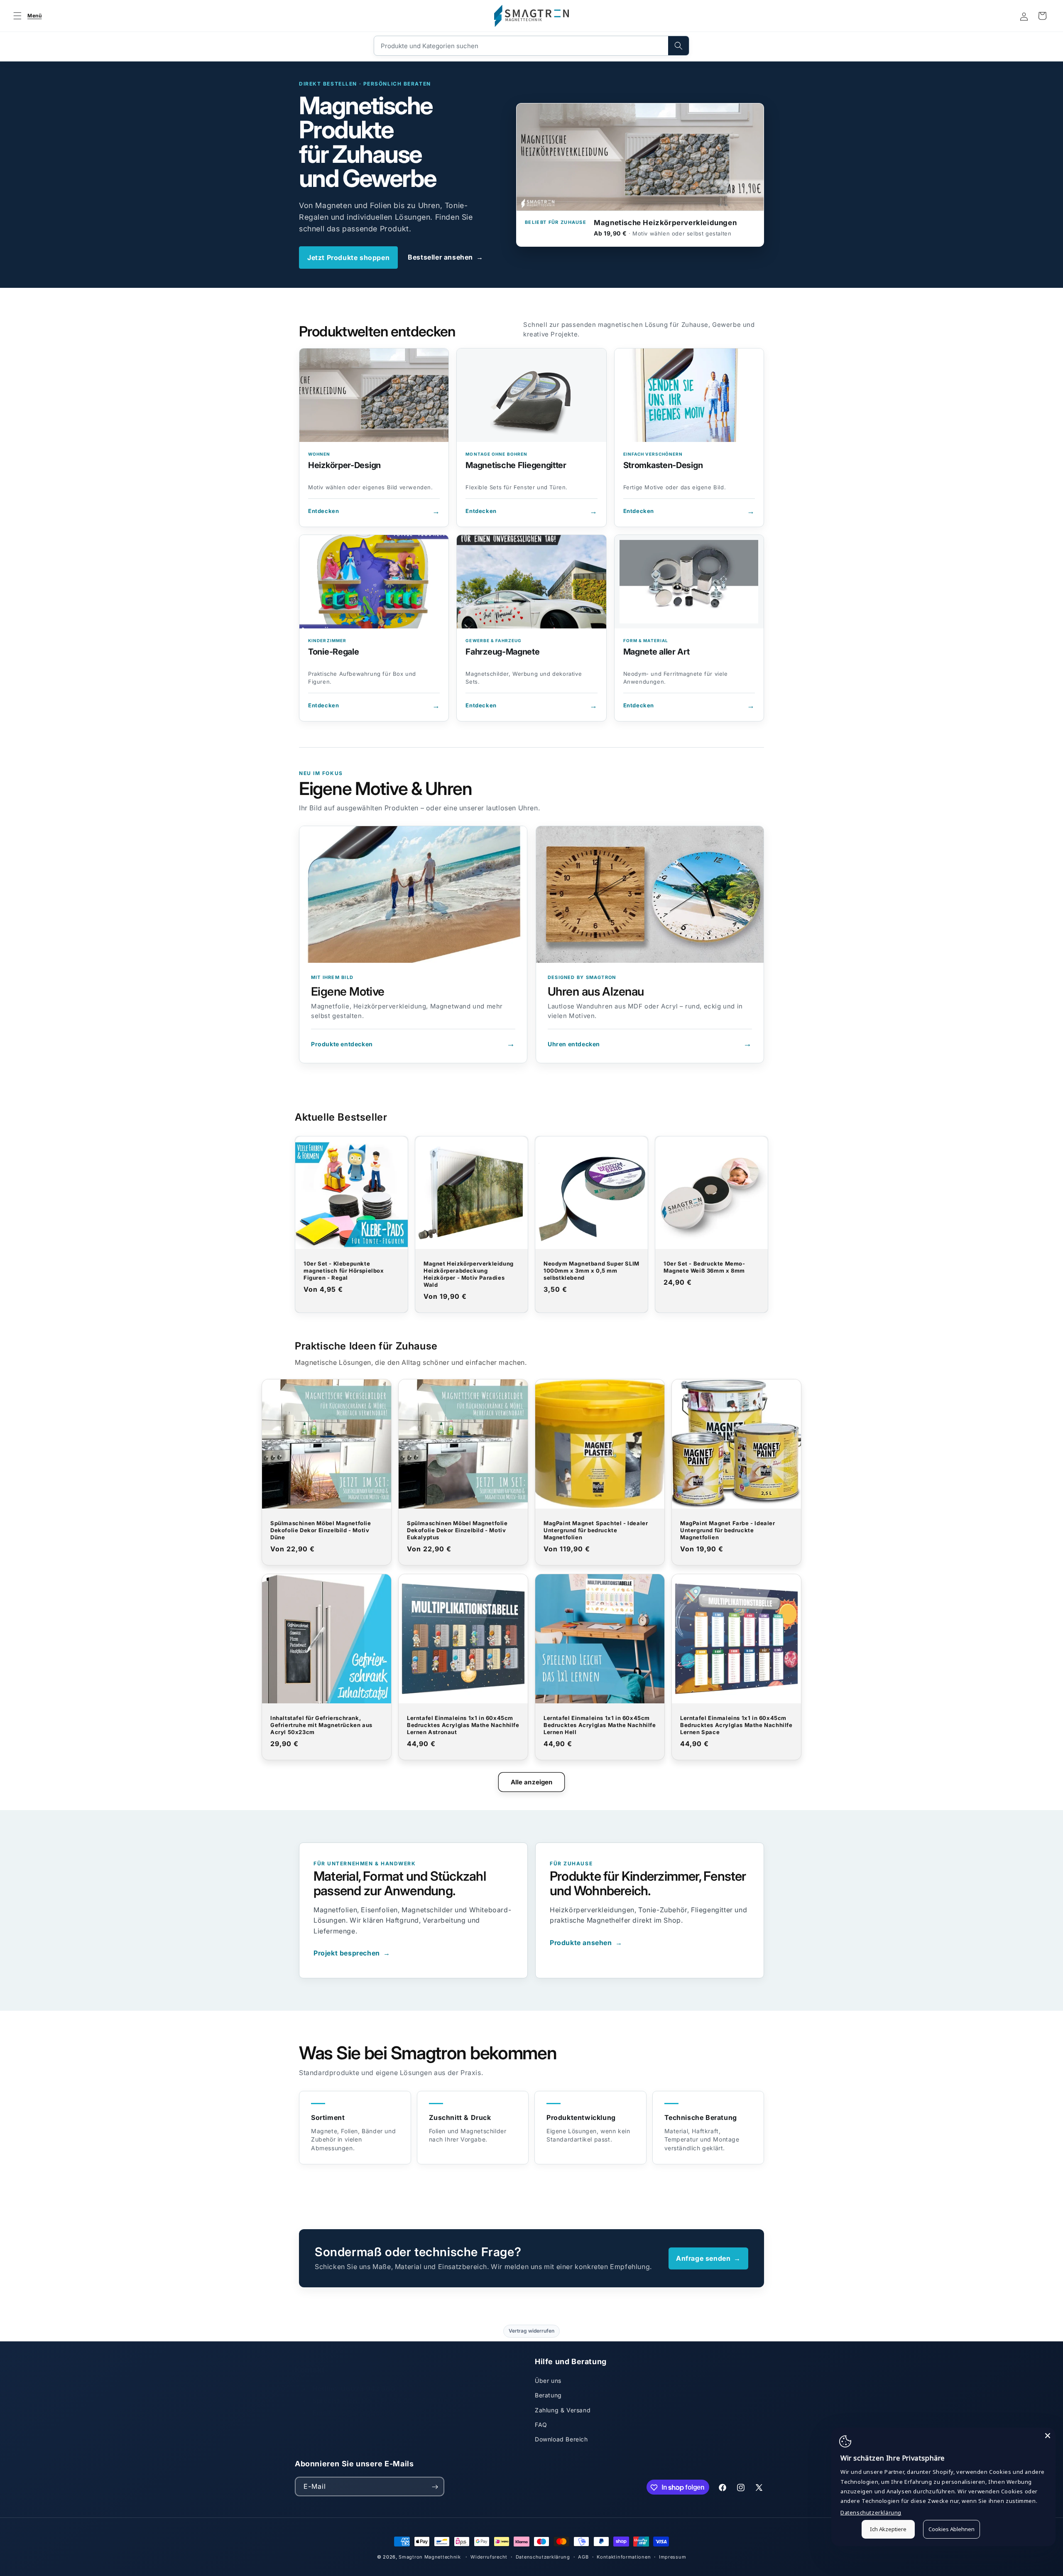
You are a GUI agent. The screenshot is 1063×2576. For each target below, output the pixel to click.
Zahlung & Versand (563, 2410)
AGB (583, 2556)
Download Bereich (561, 2439)
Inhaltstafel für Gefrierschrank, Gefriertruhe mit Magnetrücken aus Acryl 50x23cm (321, 1725)
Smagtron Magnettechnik (430, 2557)
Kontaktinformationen (624, 2556)
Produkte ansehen (586, 1943)
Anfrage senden (708, 2258)
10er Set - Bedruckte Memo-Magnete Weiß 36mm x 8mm (704, 1267)
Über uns (548, 2381)
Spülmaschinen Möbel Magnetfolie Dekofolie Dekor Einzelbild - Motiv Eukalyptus (457, 1530)
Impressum (672, 2556)
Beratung (548, 2395)
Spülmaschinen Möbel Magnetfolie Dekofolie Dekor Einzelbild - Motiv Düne (321, 1530)
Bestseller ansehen (445, 257)
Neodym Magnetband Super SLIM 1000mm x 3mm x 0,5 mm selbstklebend (592, 1271)
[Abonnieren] (435, 2487)
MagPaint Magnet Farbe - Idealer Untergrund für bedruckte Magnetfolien (728, 1530)
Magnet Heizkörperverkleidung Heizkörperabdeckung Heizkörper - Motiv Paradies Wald (469, 1274)
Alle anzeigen (532, 1782)
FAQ (541, 2425)
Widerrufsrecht (489, 2556)
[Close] (1048, 2436)
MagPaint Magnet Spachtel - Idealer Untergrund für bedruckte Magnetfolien (596, 1530)
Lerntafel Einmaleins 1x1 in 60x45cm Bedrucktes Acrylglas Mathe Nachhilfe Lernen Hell (600, 1725)
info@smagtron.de (364, 2404)
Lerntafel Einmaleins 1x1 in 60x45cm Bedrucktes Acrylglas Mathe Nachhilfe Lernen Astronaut (463, 1725)
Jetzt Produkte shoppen (348, 258)
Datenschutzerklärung (543, 2556)
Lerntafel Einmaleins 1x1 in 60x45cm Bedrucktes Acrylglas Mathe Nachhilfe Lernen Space (736, 1725)
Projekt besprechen (352, 1953)
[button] (26, 16)
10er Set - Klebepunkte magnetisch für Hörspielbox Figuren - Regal (344, 1271)
